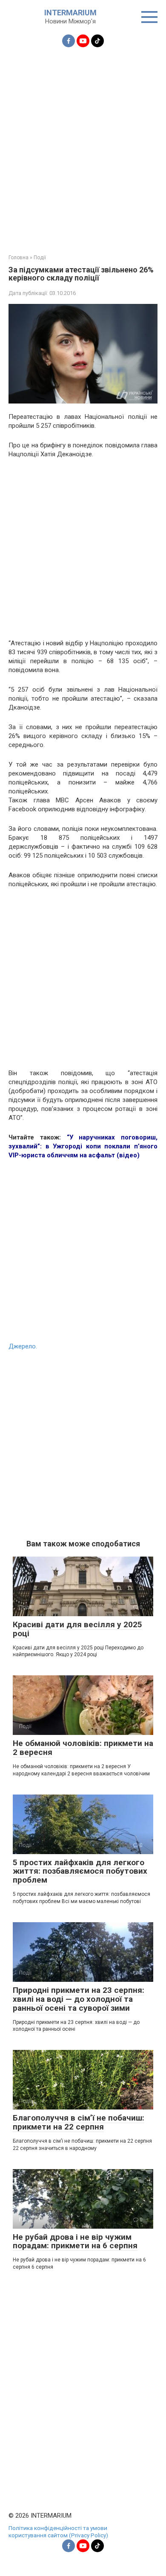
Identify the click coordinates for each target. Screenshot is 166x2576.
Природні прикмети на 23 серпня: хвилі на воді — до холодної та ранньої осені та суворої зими (79, 1999)
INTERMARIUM (70, 13)
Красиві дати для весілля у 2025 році (77, 1629)
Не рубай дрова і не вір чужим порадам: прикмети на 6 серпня (75, 2241)
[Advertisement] (83, 146)
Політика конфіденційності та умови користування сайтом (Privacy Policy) (58, 2532)
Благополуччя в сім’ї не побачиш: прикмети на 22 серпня (79, 2122)
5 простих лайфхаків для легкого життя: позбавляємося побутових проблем (80, 1871)
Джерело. (23, 1346)
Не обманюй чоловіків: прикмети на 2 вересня (83, 1748)
